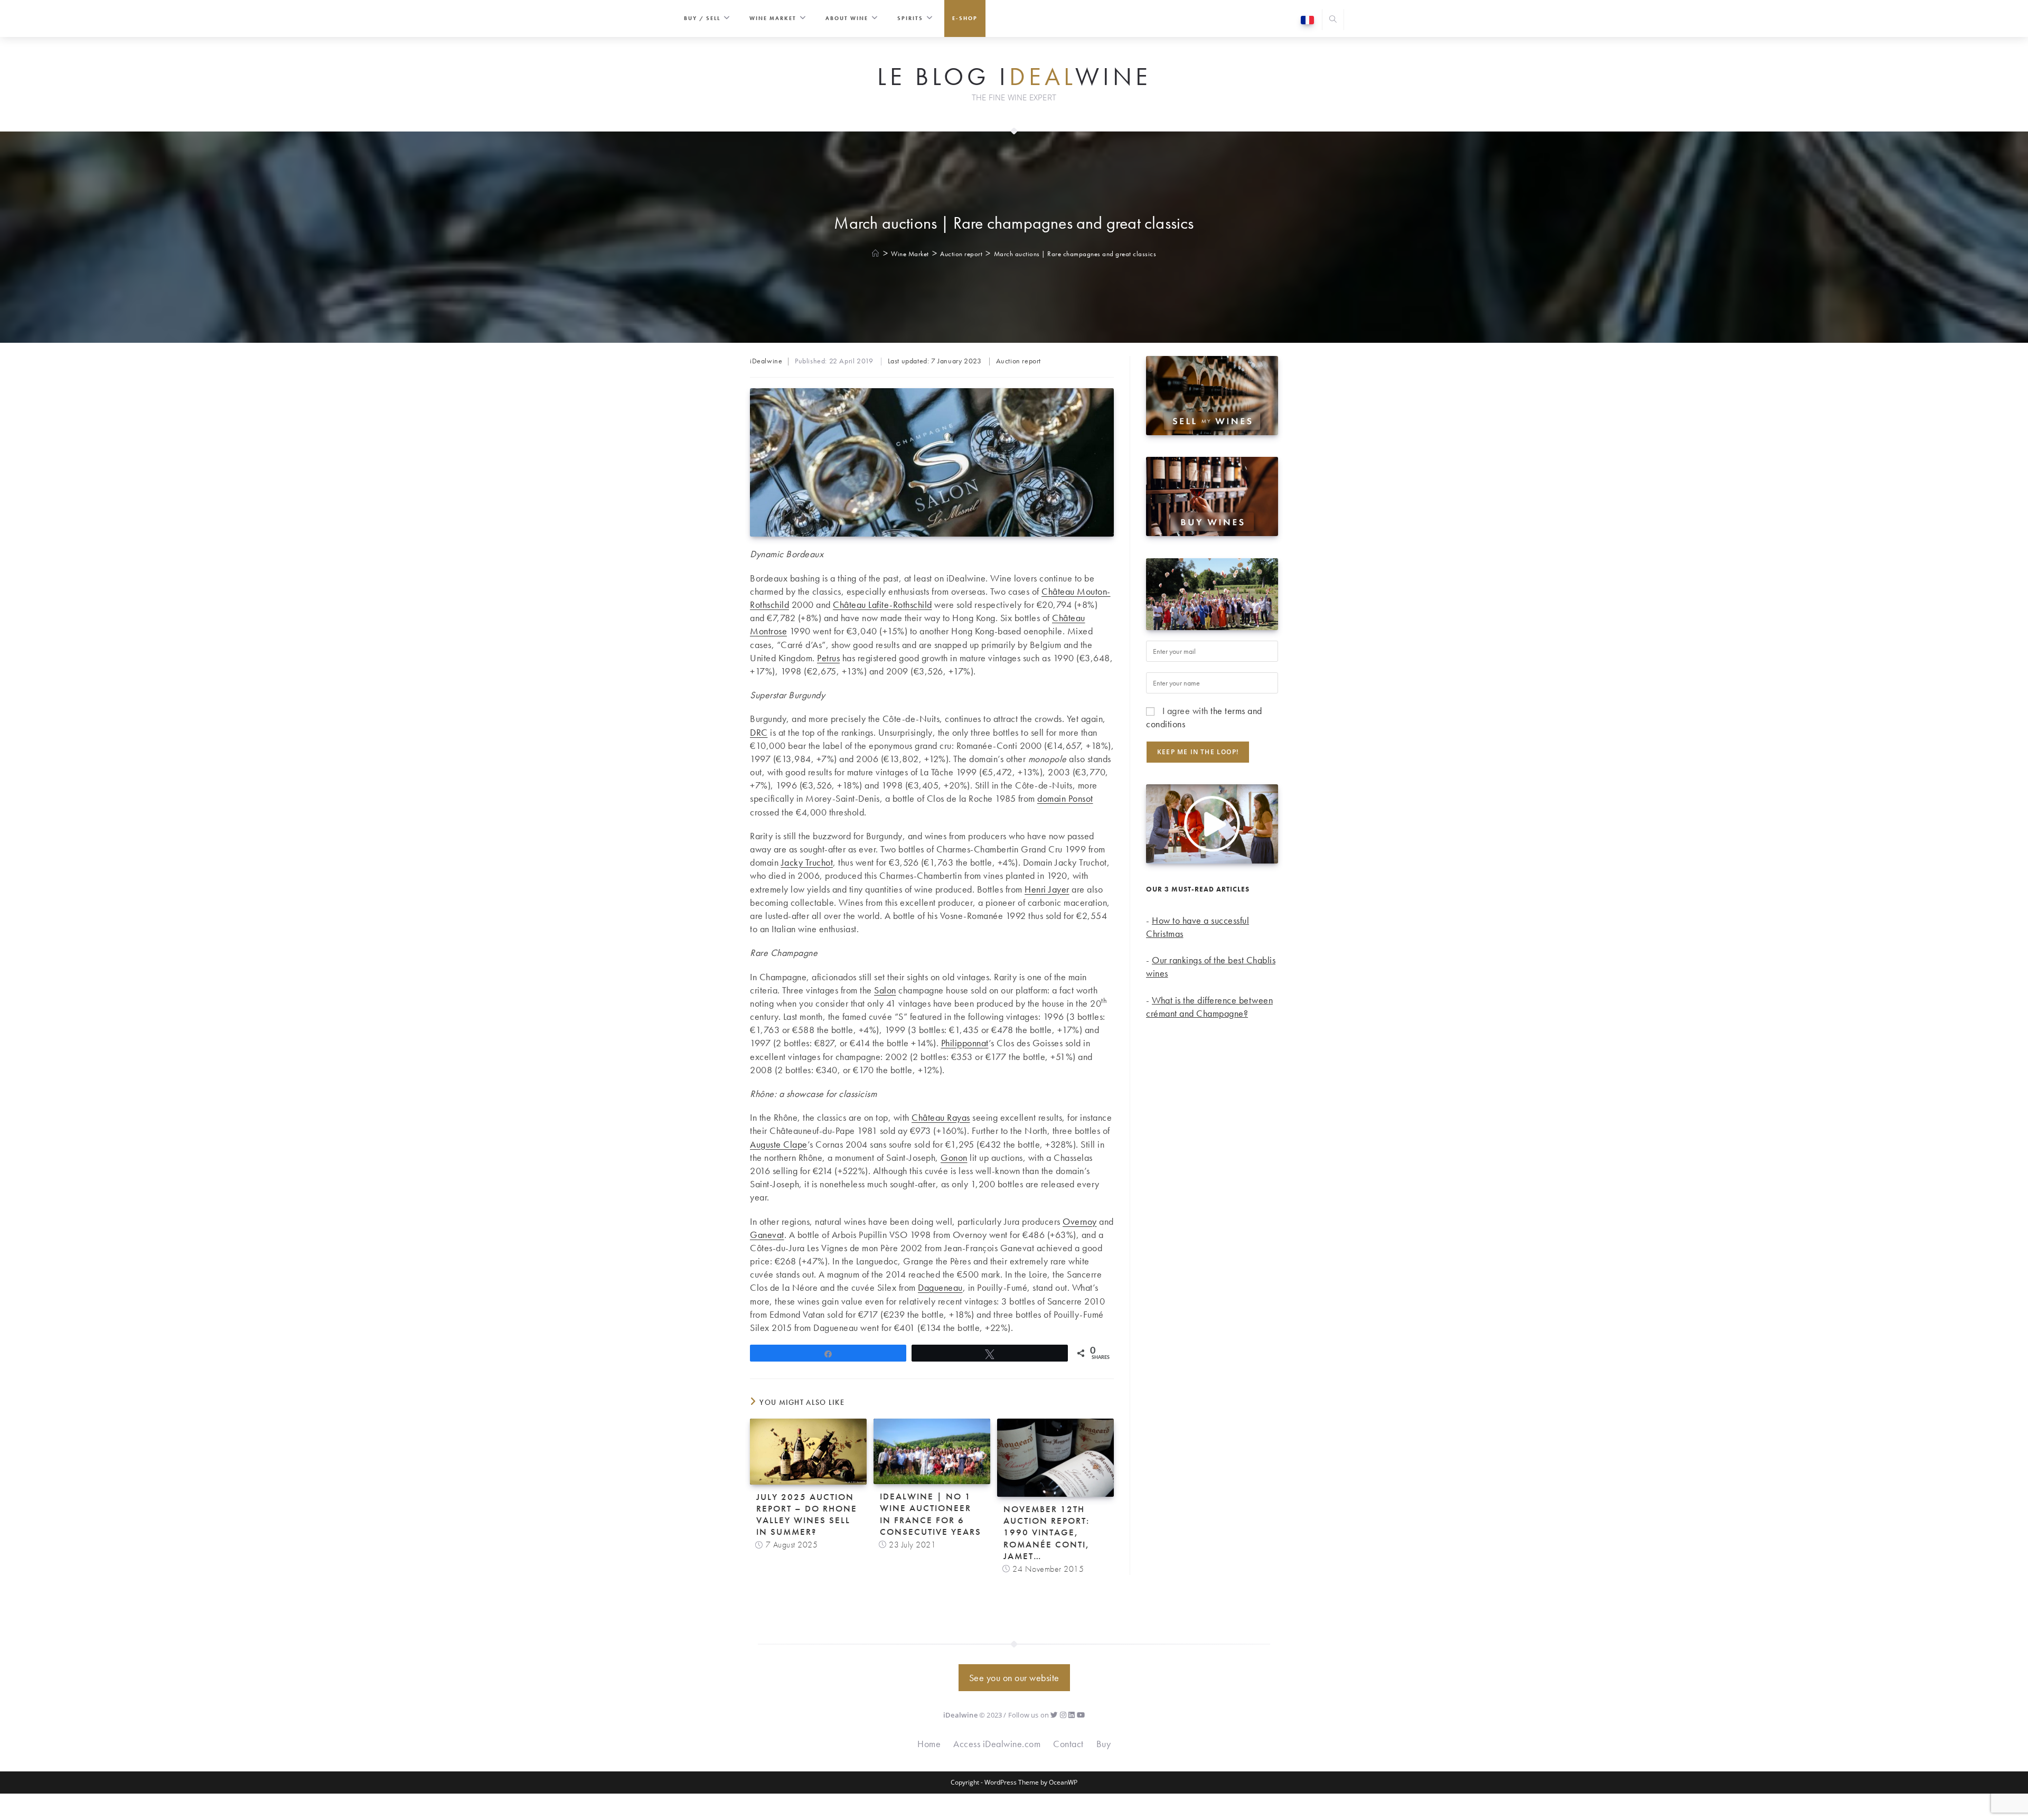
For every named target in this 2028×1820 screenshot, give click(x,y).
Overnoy (1080, 1221)
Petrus (828, 658)
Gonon (954, 1157)
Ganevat (767, 1235)
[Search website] (1333, 20)
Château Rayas (941, 1117)
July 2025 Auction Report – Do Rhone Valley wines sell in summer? (807, 1514)
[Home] (876, 254)
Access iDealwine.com (997, 1744)
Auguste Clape (779, 1144)
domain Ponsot (1065, 798)
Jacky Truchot (807, 862)
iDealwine (766, 361)
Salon (885, 990)
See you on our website (1014, 1678)
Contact (1068, 1744)
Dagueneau (940, 1287)
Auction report (1018, 361)
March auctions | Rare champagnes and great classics (1075, 254)
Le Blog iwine (1014, 77)
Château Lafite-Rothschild (882, 604)
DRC (759, 732)
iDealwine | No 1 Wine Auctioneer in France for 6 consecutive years (931, 1514)
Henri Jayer (1047, 889)
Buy (1104, 1744)
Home (929, 1744)
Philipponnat (965, 1043)
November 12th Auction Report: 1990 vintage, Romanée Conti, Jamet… (1046, 1532)
